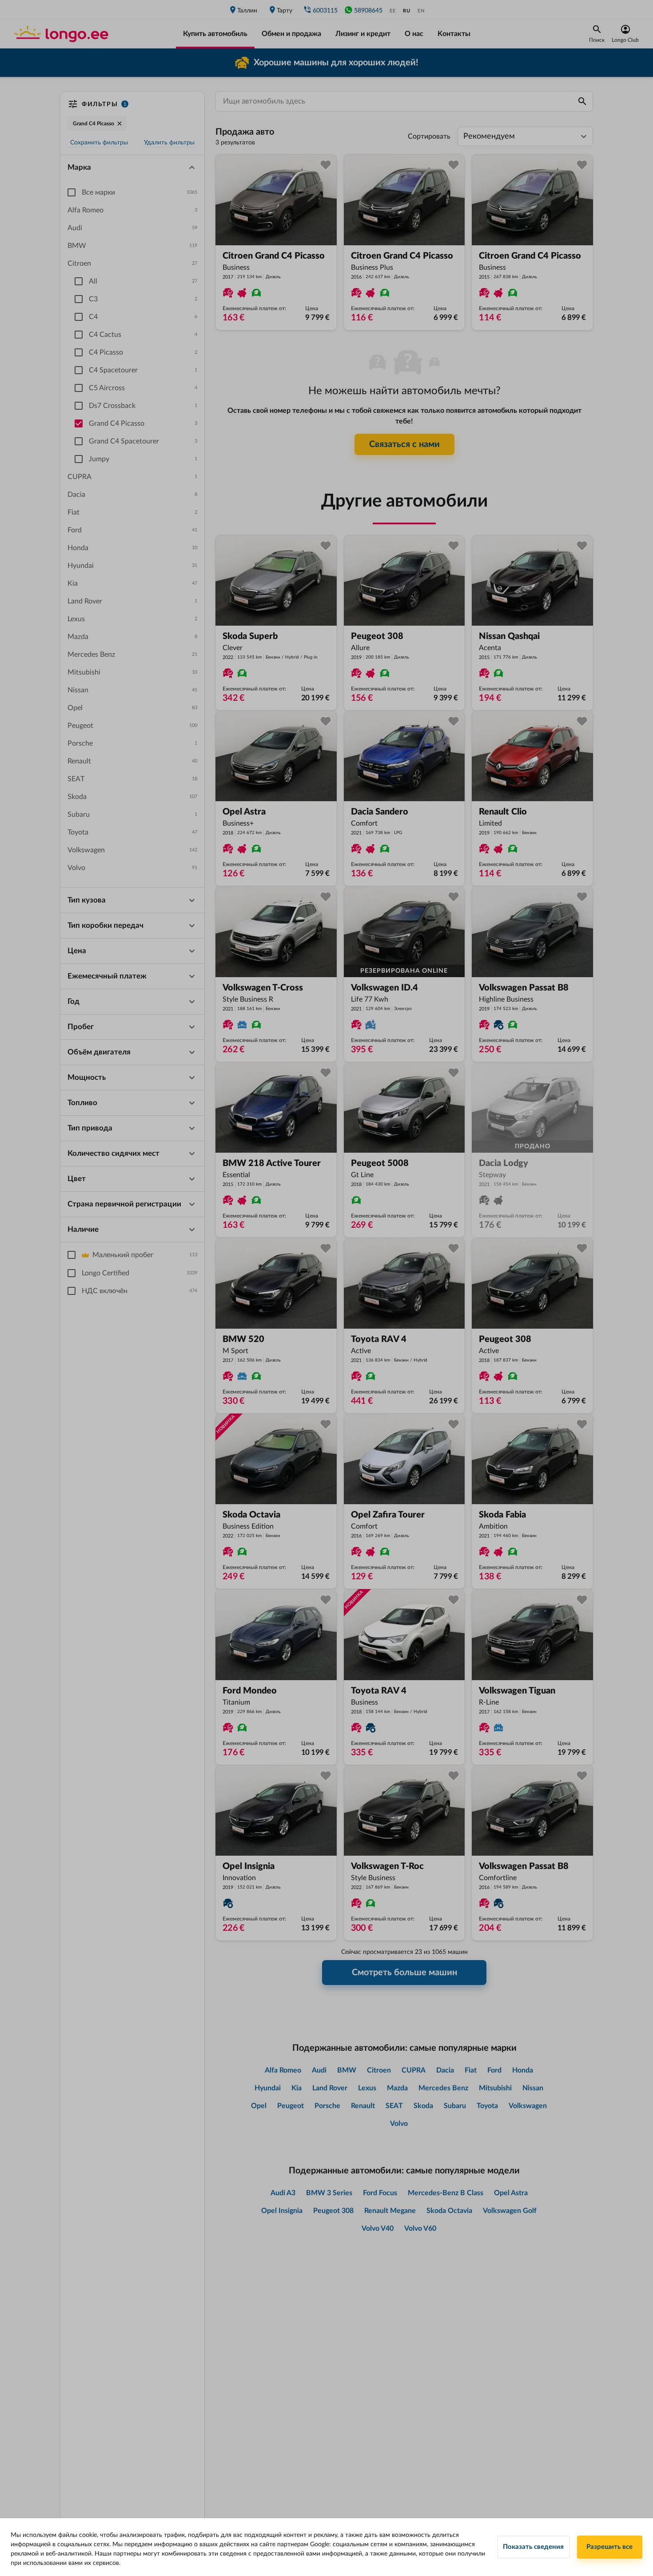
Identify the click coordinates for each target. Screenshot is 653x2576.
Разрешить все (609, 2547)
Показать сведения (533, 2547)
